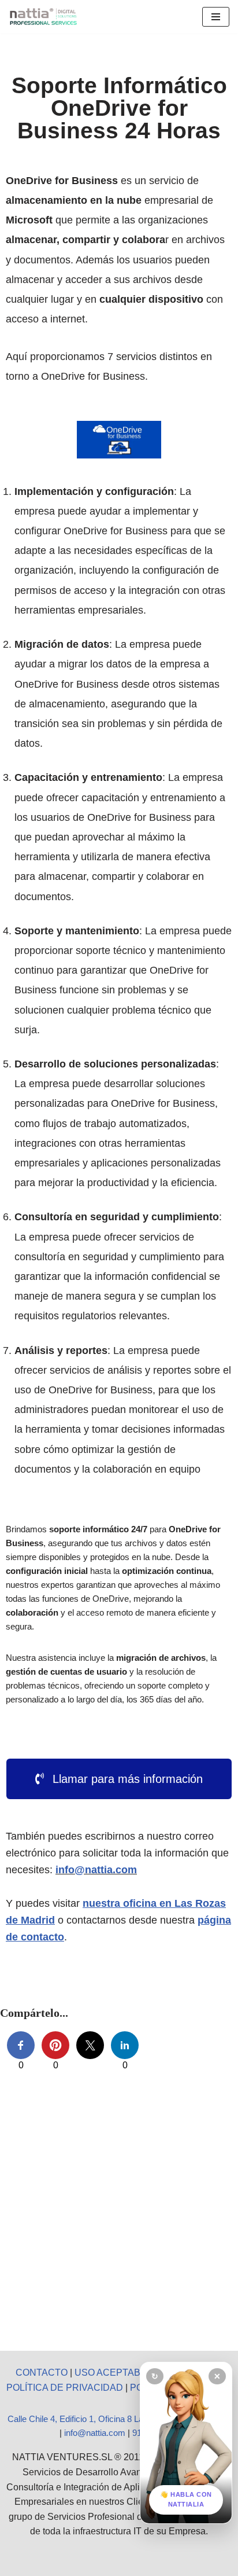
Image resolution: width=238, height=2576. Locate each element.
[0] (21, 2045)
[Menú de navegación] (216, 17)
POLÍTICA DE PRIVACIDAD (65, 2388)
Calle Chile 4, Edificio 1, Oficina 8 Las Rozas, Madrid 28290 (119, 2419)
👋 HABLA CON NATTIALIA (186, 2500)
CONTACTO (42, 2373)
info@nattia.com (96, 1870)
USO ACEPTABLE (113, 2373)
